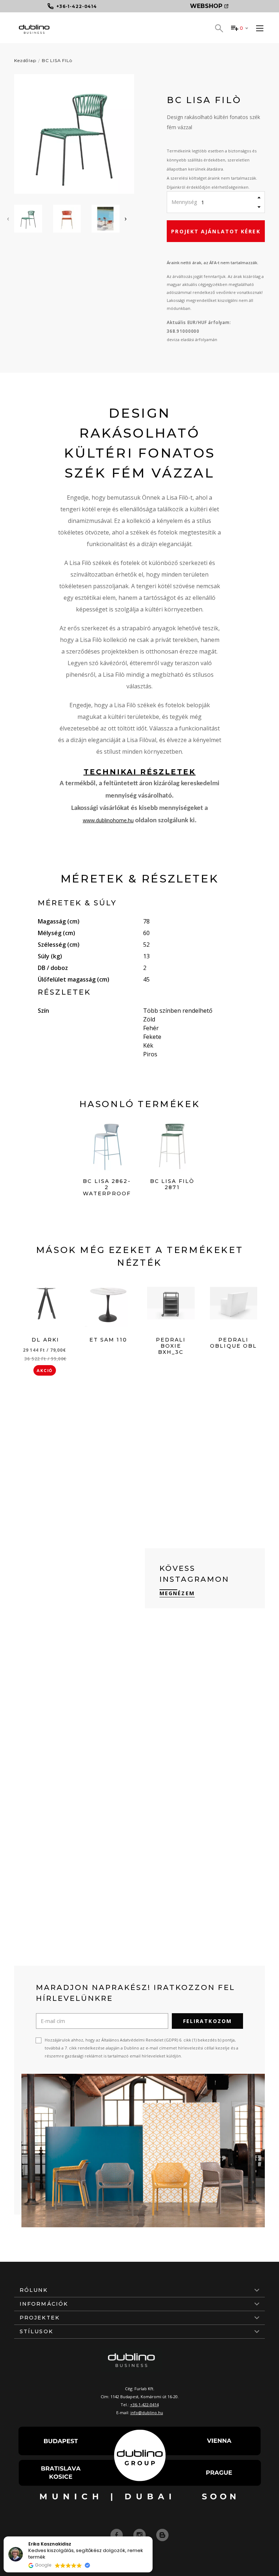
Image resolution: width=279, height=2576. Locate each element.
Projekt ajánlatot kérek (216, 231)
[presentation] (8, 218)
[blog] (162, 2535)
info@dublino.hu (147, 2413)
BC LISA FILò (57, 60)
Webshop (206, 6)
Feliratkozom (207, 2021)
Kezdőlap (25, 60)
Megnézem (177, 1593)
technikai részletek (140, 772)
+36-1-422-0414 (144, 2405)
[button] (152, 2537)
